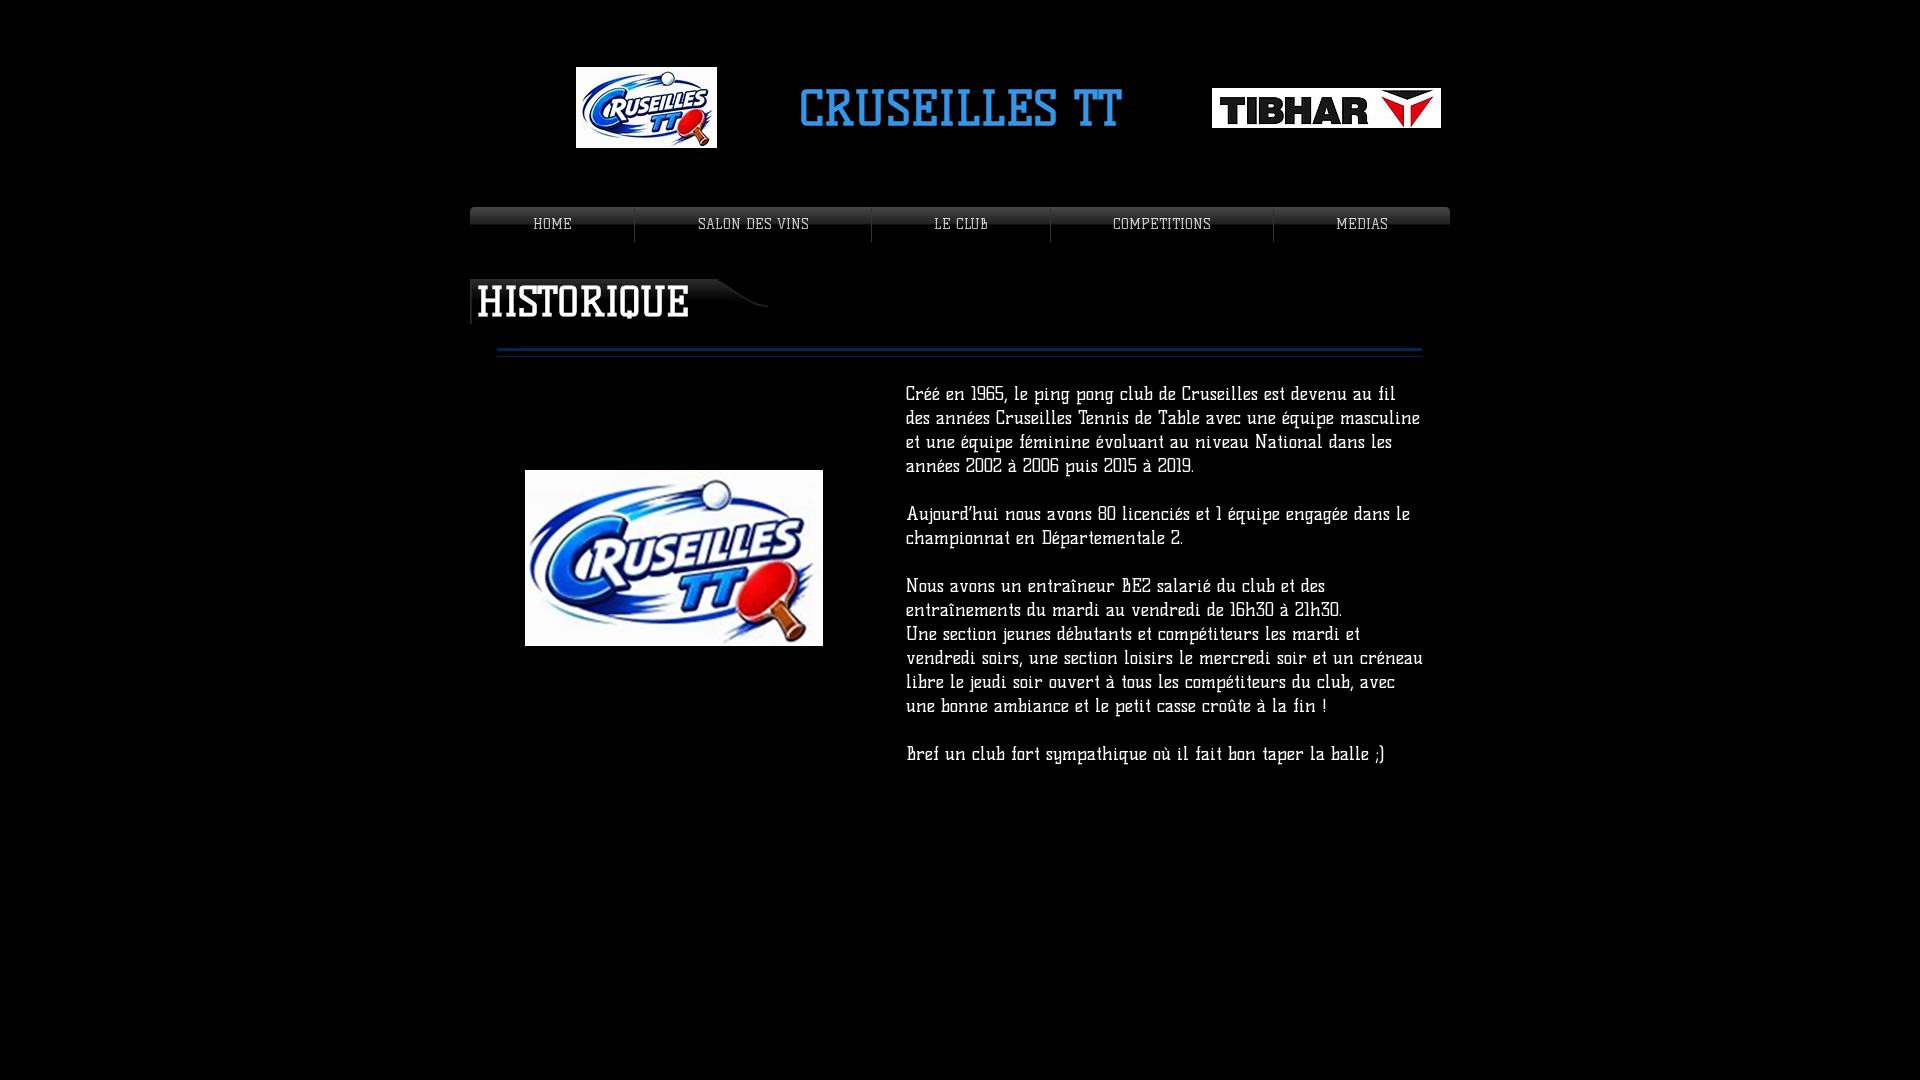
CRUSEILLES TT (960, 109)
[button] (961, 224)
